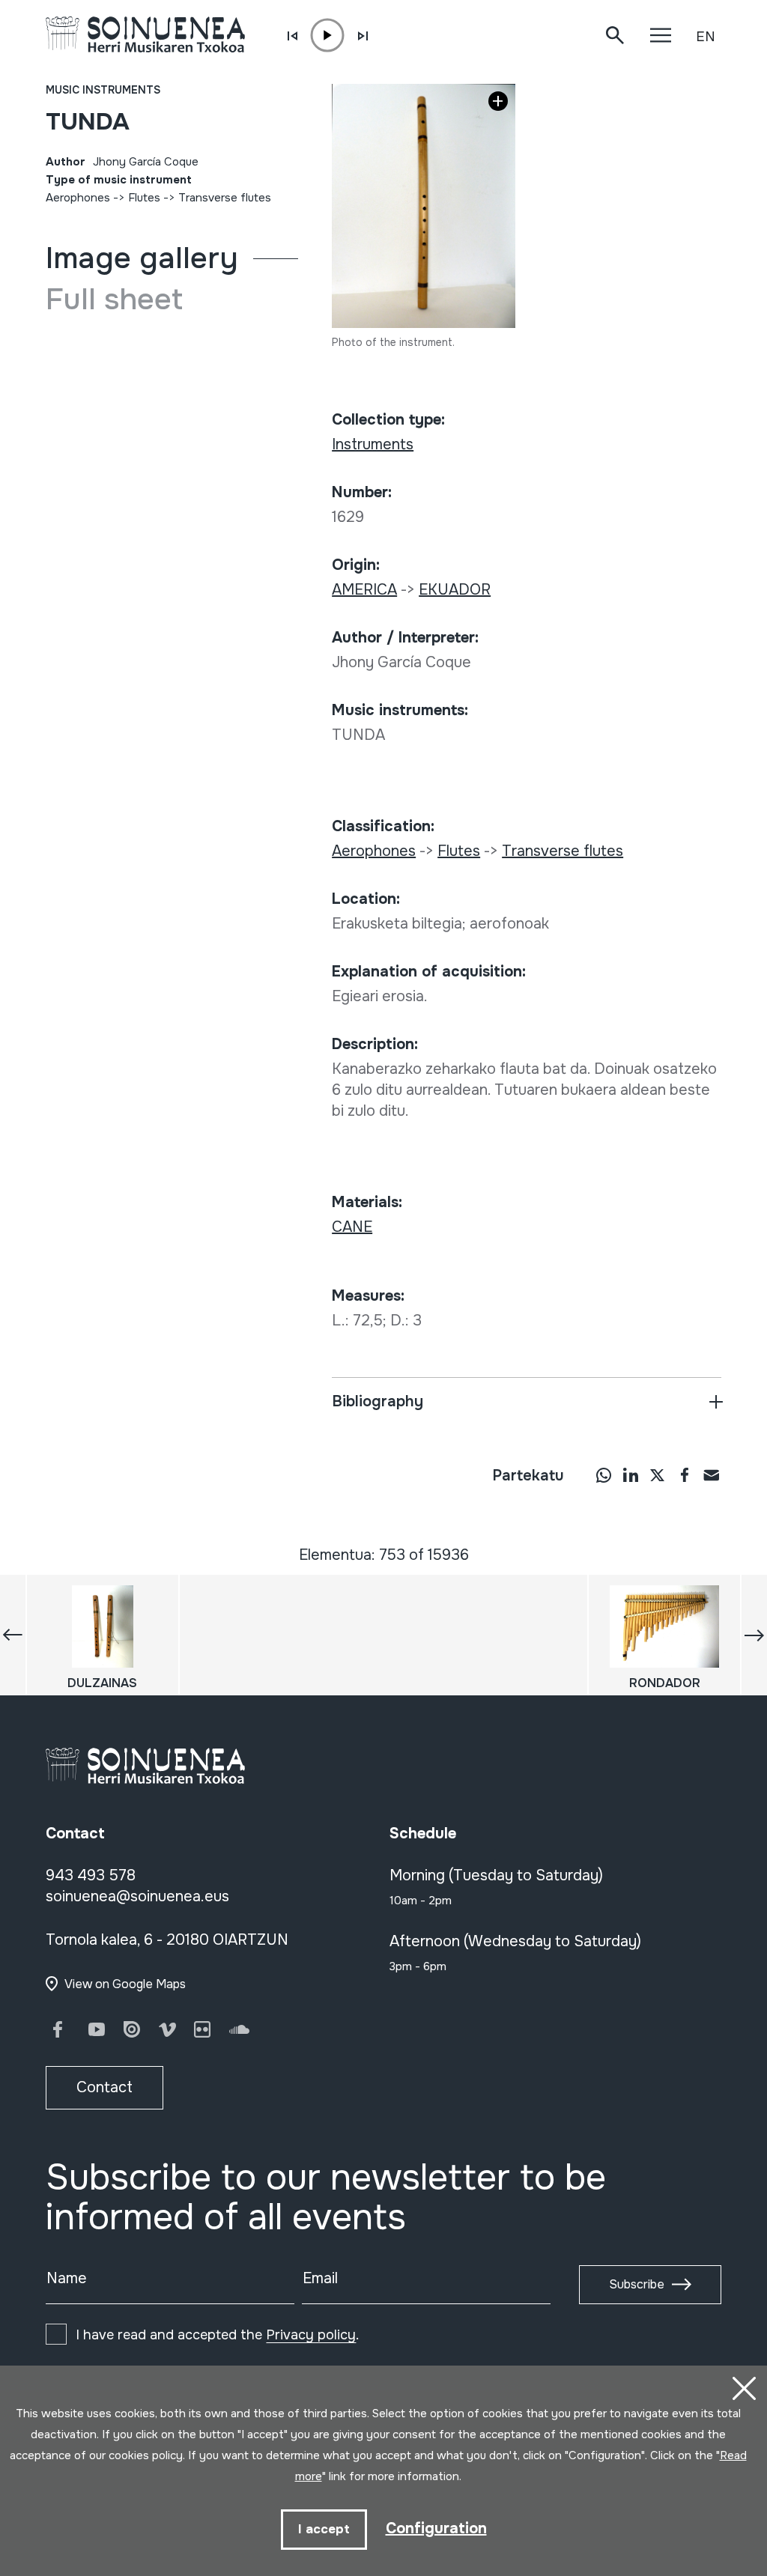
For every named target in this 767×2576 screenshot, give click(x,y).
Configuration (436, 2528)
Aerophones (78, 198)
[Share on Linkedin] (631, 1474)
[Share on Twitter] (658, 1474)
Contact (104, 2087)
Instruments (373, 444)
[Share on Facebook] (685, 1474)
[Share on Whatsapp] (604, 1474)
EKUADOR (455, 590)
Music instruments (103, 90)
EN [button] (706, 37)
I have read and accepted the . (217, 2335)
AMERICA (364, 590)
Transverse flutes (225, 198)
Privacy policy (311, 2335)
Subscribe (637, 2284)
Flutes (144, 198)
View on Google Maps (125, 1984)
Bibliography (378, 1401)
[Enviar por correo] (712, 1474)
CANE (352, 1227)
